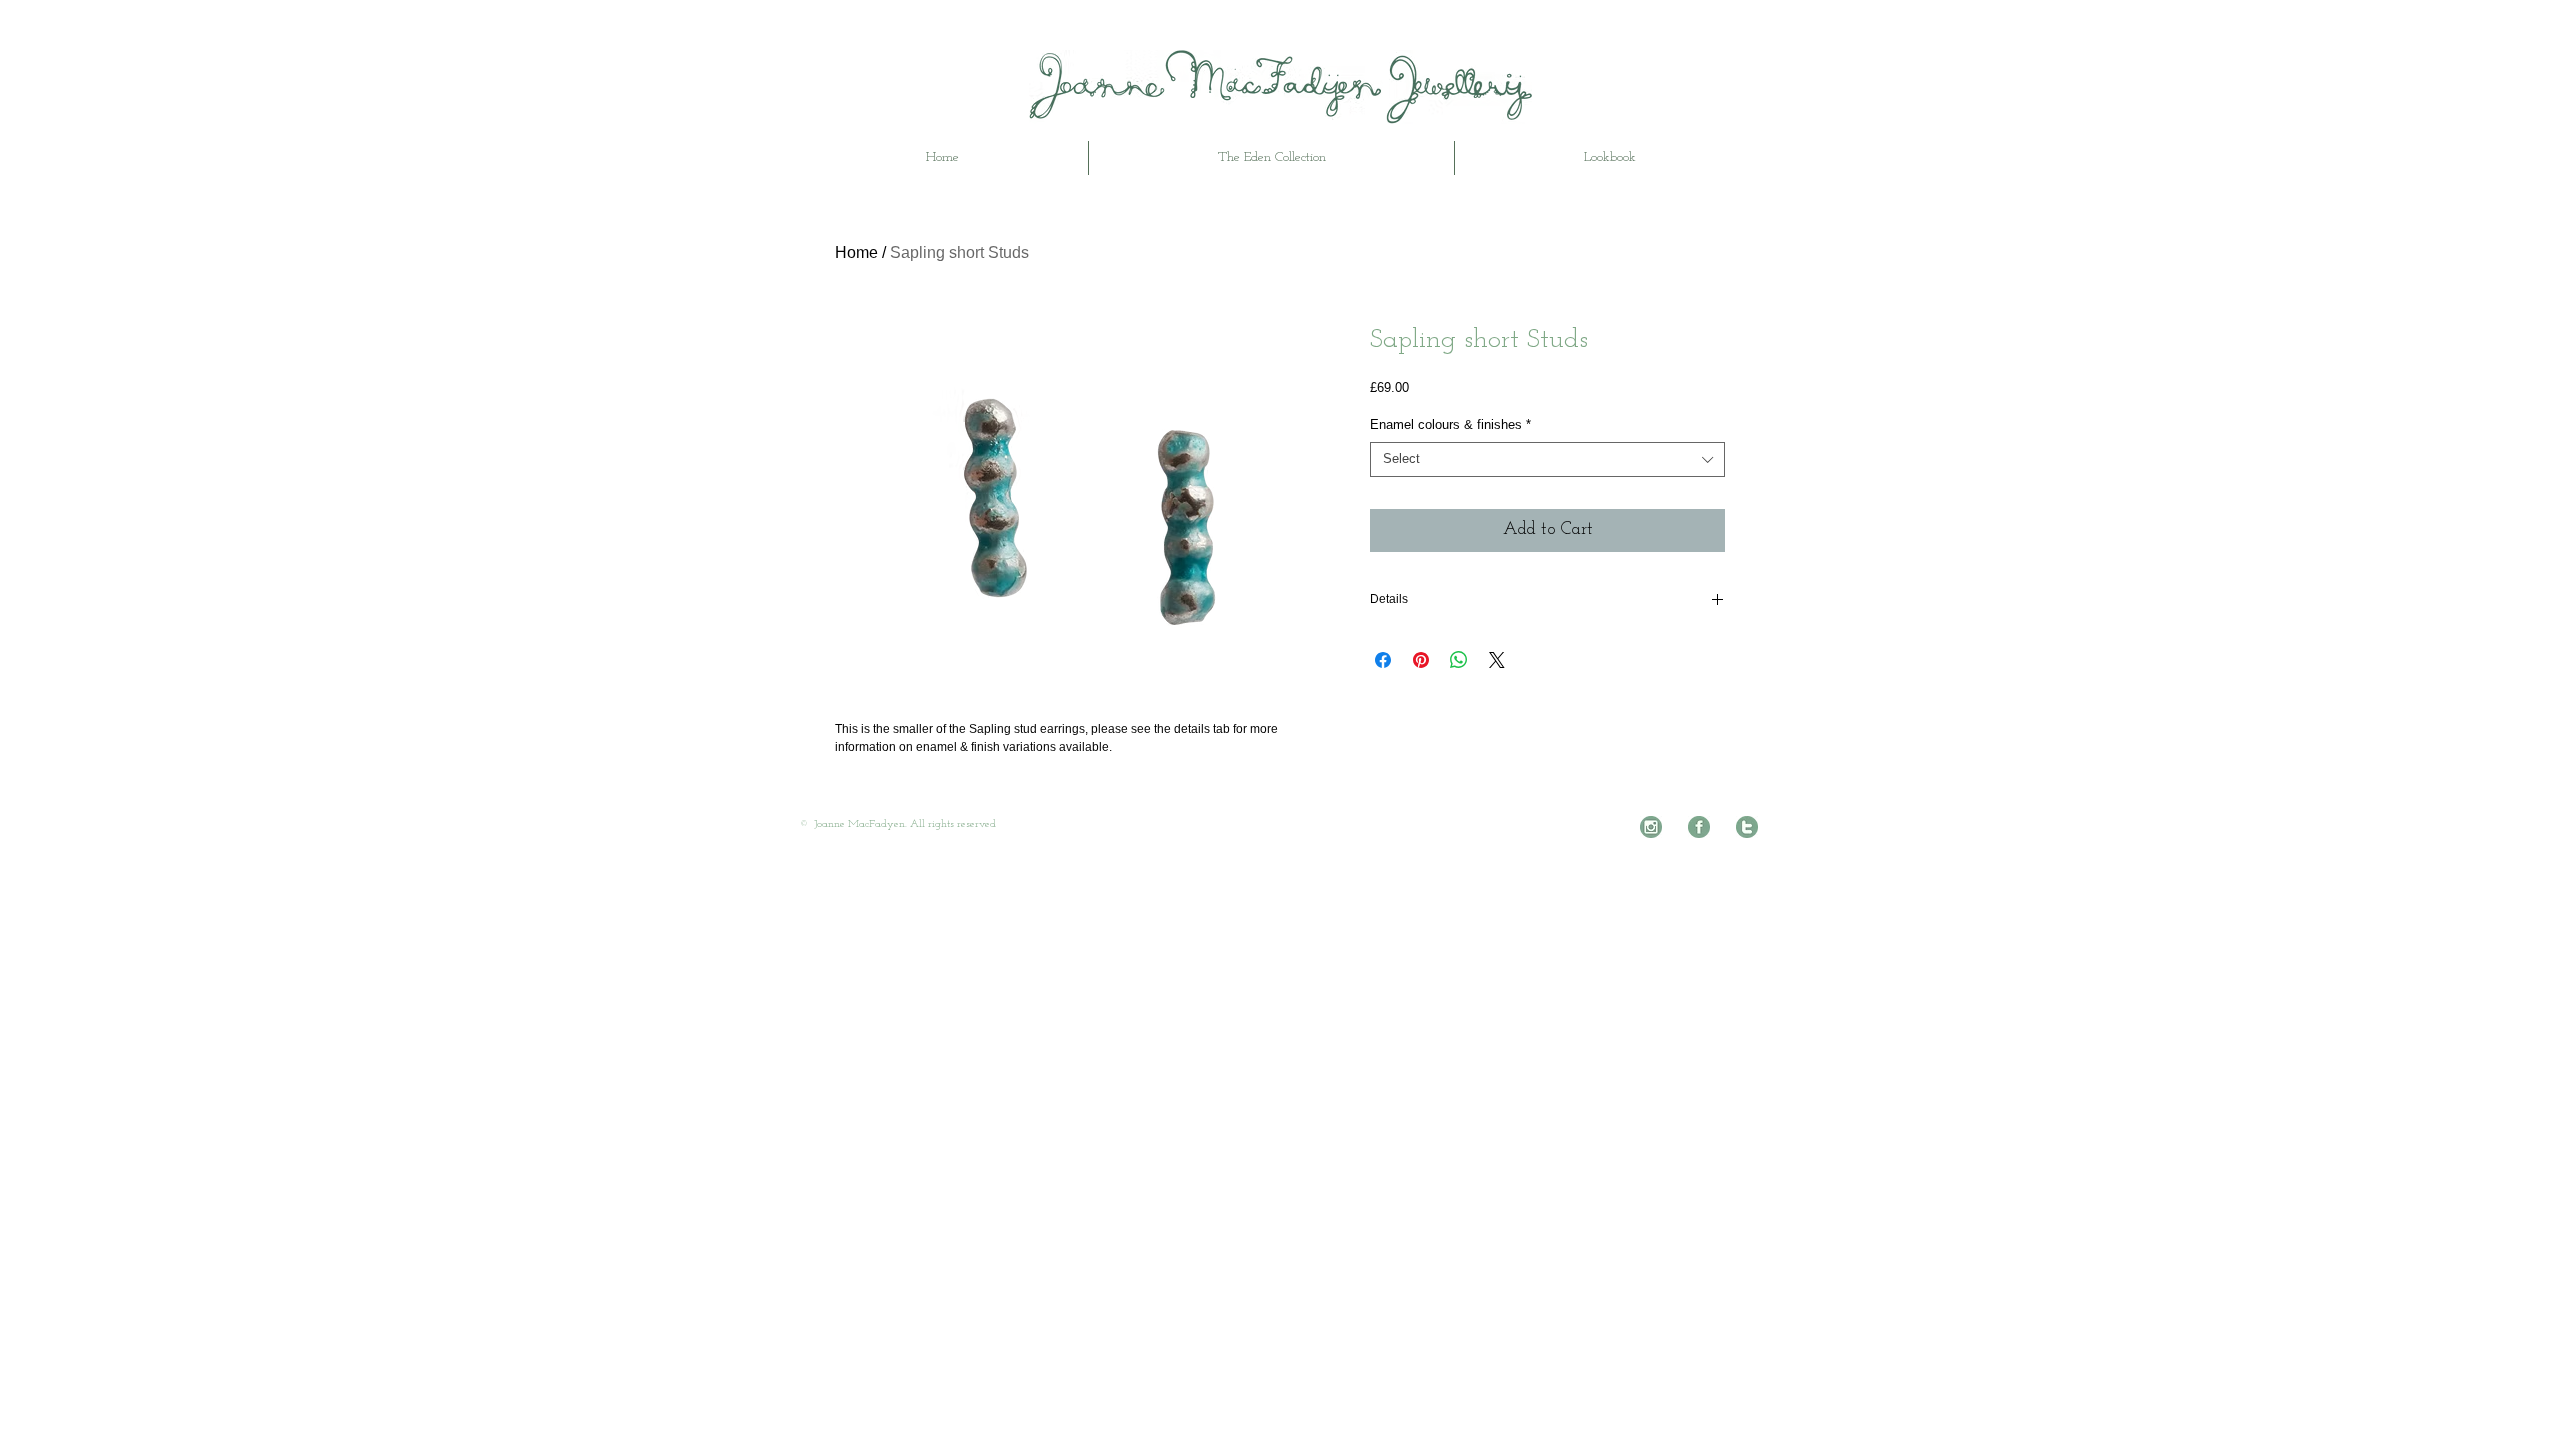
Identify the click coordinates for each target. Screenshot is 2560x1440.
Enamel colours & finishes (1450, 424)
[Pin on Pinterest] (1421, 660)
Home (856, 252)
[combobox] (1547, 459)
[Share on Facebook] (1383, 660)
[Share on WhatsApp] (1459, 660)
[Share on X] (1497, 660)
